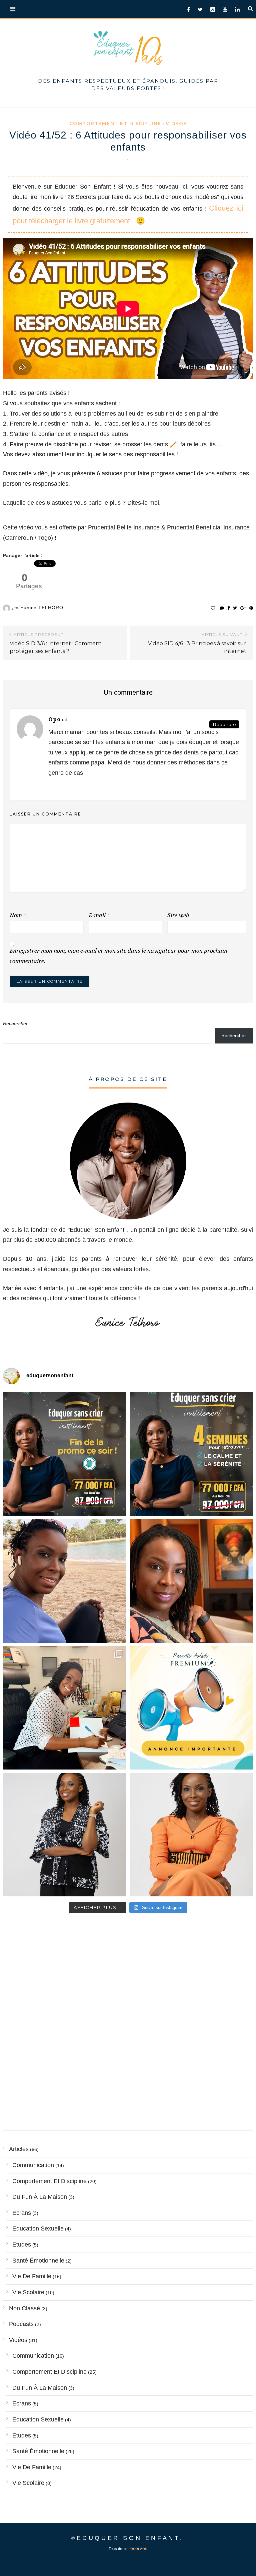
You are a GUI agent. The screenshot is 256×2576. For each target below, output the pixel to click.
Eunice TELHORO (42, 608)
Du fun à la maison (40, 2197)
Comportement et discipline (115, 124)
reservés (138, 2548)
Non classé (24, 2308)
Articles (19, 2149)
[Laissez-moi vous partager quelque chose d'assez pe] (65, 1454)
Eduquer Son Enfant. (130, 2538)
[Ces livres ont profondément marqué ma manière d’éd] (65, 1708)
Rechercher (15, 1023)
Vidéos (176, 124)
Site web (178, 915)
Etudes (22, 2245)
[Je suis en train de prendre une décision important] (191, 1581)
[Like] (213, 608)
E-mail (99, 915)
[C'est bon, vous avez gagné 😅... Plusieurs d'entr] (65, 1835)
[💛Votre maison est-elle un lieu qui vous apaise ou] (65, 1581)
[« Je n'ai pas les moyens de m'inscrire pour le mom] (191, 1454)
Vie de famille (32, 2276)
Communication (33, 2165)
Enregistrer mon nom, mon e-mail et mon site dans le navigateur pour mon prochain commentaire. (118, 956)
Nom (18, 915)
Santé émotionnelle (38, 2261)
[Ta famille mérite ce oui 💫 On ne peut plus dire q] (191, 1835)
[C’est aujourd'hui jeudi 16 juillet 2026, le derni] (191, 1708)
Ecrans (22, 2213)
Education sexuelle (38, 2229)
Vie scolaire (28, 2292)
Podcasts (21, 2324)
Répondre (224, 724)
